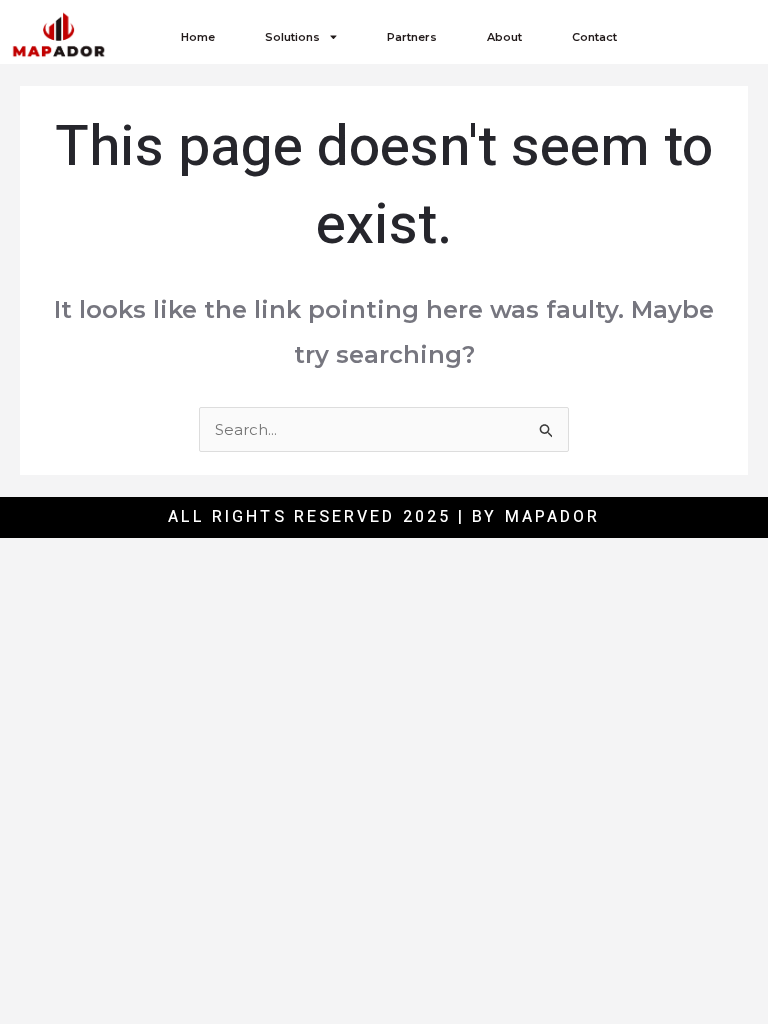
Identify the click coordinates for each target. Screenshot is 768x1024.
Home (198, 37)
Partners (412, 37)
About (504, 37)
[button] (701, 37)
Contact (594, 37)
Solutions (292, 37)
